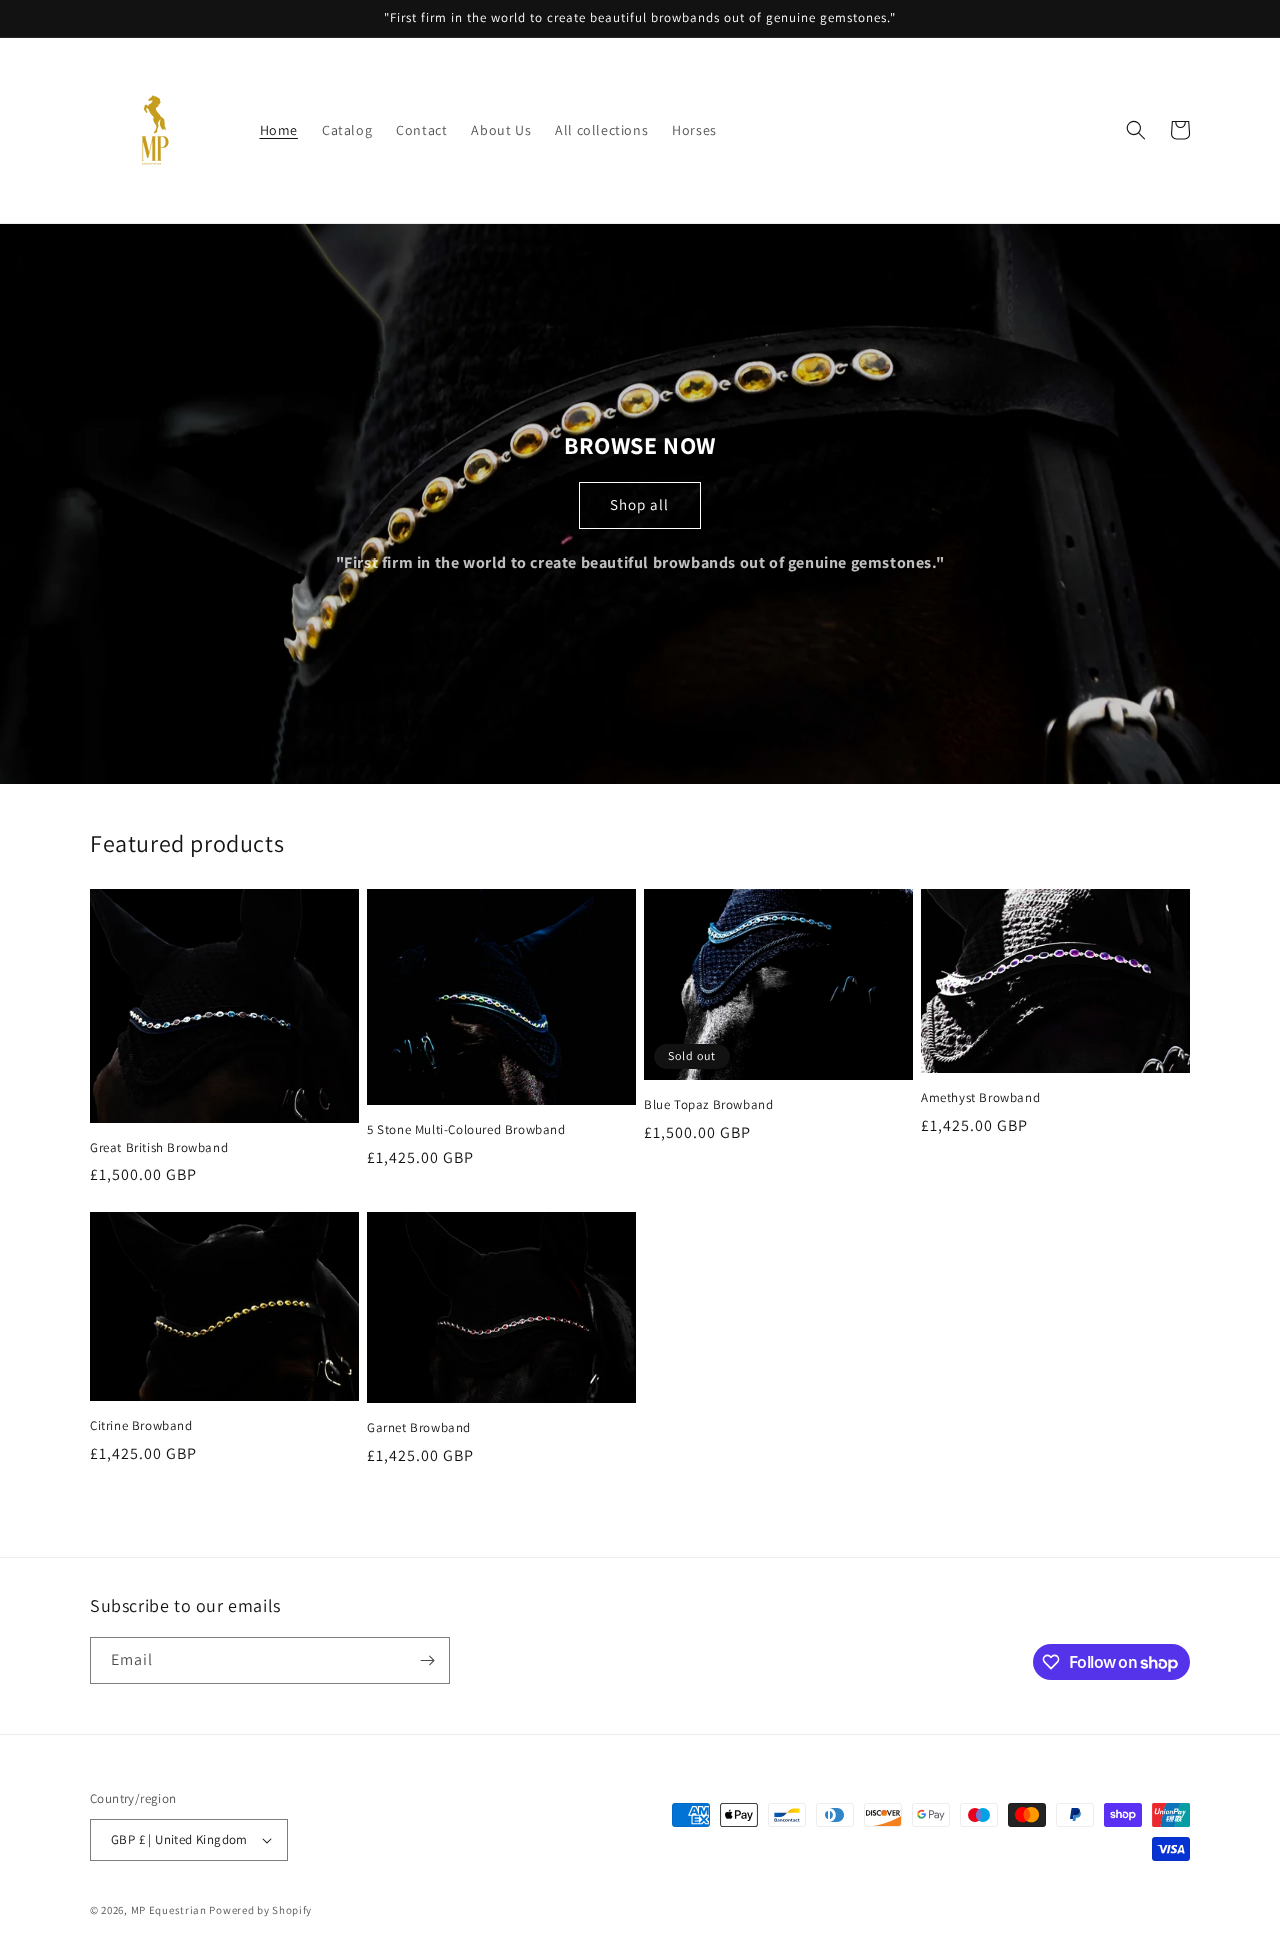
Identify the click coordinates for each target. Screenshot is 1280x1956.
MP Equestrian (170, 1910)
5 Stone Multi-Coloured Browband (466, 1130)
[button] (1136, 130)
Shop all (639, 504)
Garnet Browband (419, 1428)
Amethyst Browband (980, 1098)
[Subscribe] (427, 1660)
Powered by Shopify (260, 1910)
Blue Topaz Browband (708, 1105)
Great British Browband (159, 1148)
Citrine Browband (141, 1426)
